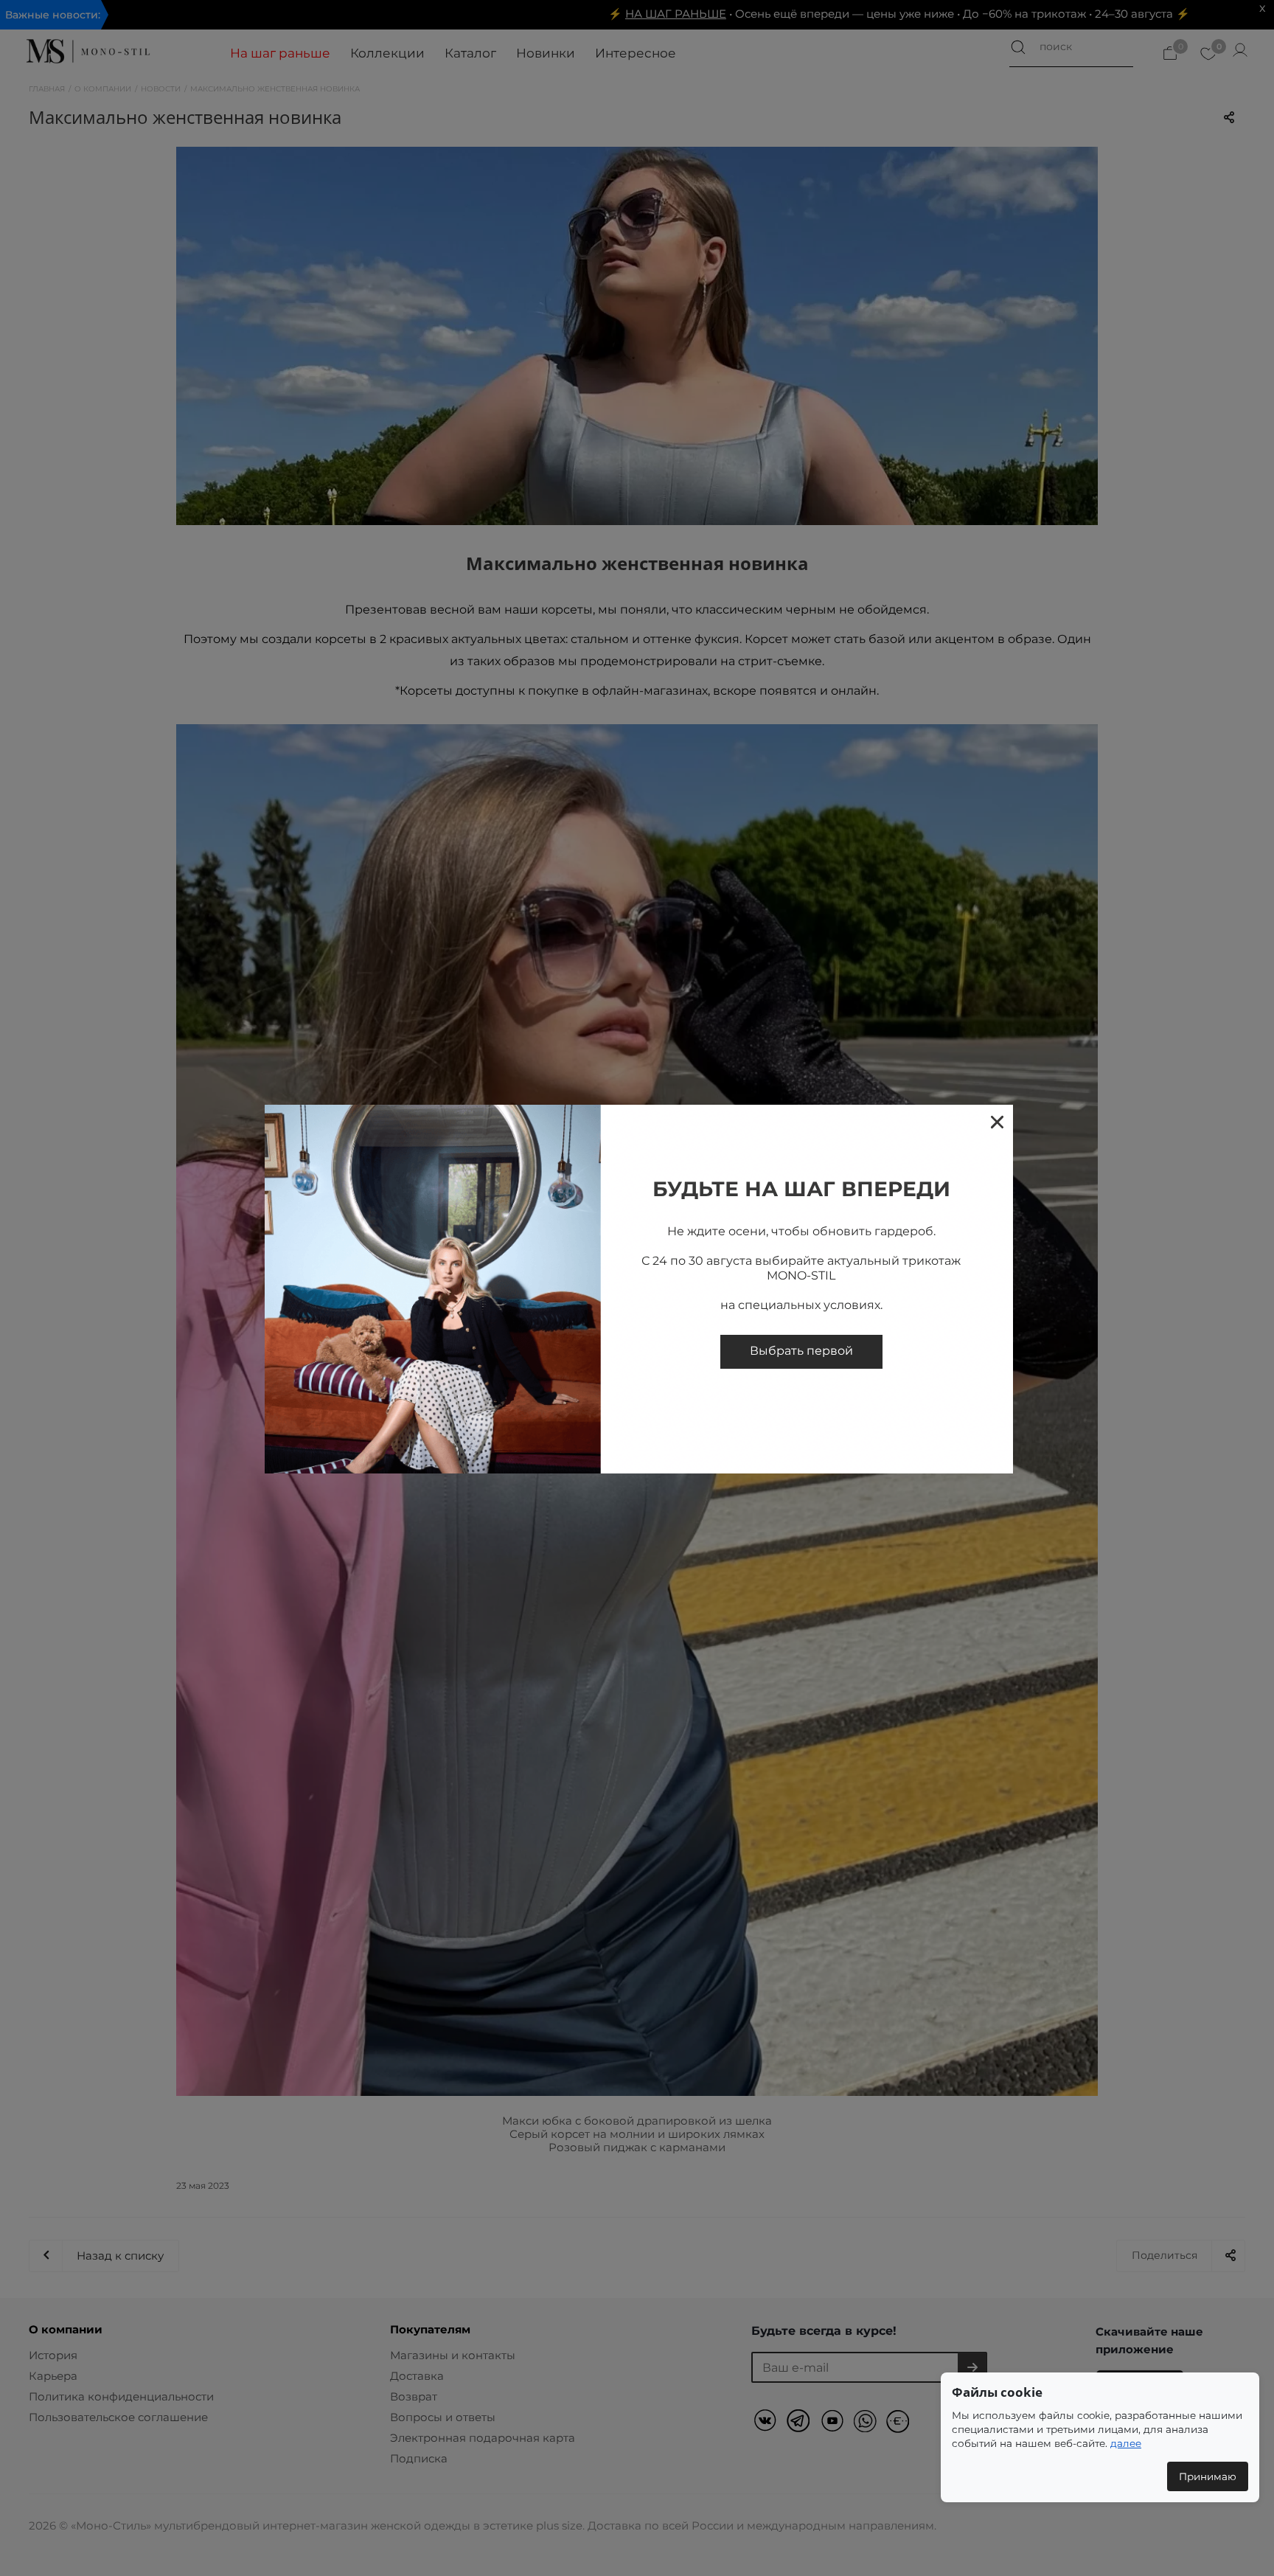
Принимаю (1208, 2476)
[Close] (996, 1121)
